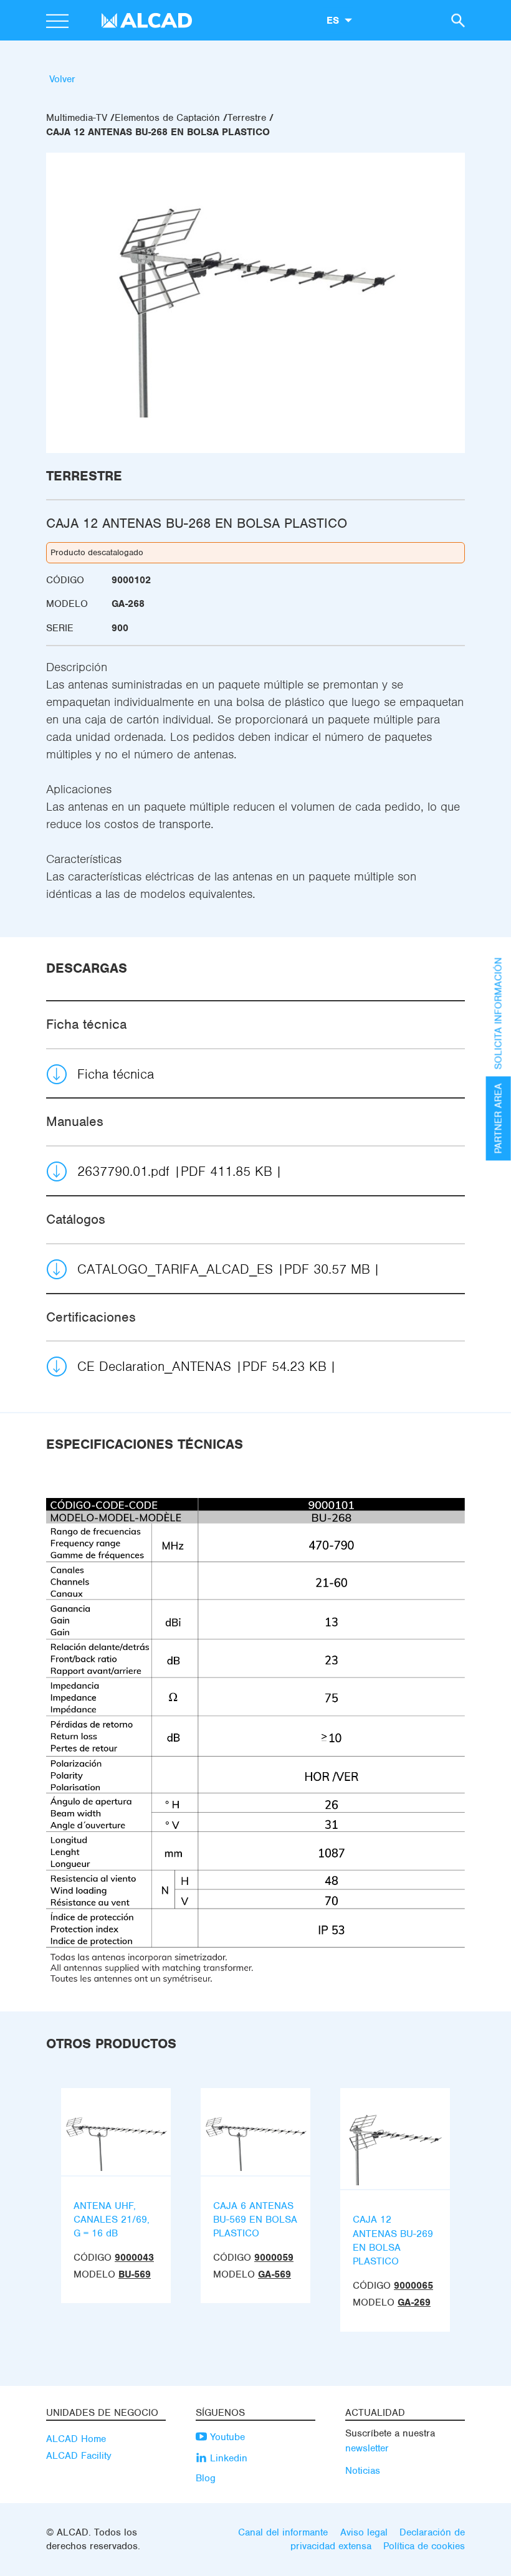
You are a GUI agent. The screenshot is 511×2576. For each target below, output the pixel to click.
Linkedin (227, 2458)
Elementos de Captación (167, 118)
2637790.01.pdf (175, 1171)
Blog (206, 2478)
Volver (62, 79)
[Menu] (57, 22)
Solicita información (499, 1013)
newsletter (367, 2448)
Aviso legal (364, 2532)
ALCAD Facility (79, 2456)
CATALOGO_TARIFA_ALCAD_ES (224, 1269)
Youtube (226, 2437)
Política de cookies (424, 2546)
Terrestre (247, 118)
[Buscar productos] (456, 20)
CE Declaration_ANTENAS (202, 1366)
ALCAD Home (76, 2439)
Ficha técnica (116, 1074)
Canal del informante (283, 2532)
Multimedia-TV (77, 118)
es (333, 20)
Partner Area (499, 1118)
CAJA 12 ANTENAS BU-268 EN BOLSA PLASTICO (158, 132)
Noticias (363, 2471)
